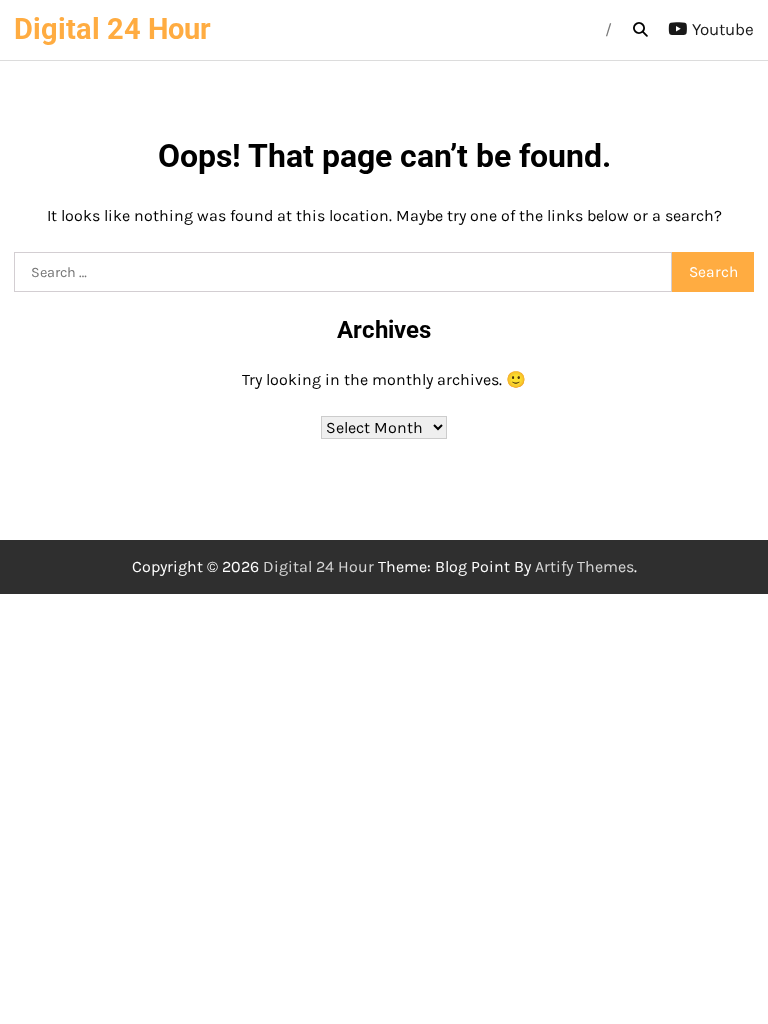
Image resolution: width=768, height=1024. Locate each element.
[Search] (640, 30)
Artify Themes (584, 566)
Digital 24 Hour (112, 29)
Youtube (723, 29)
